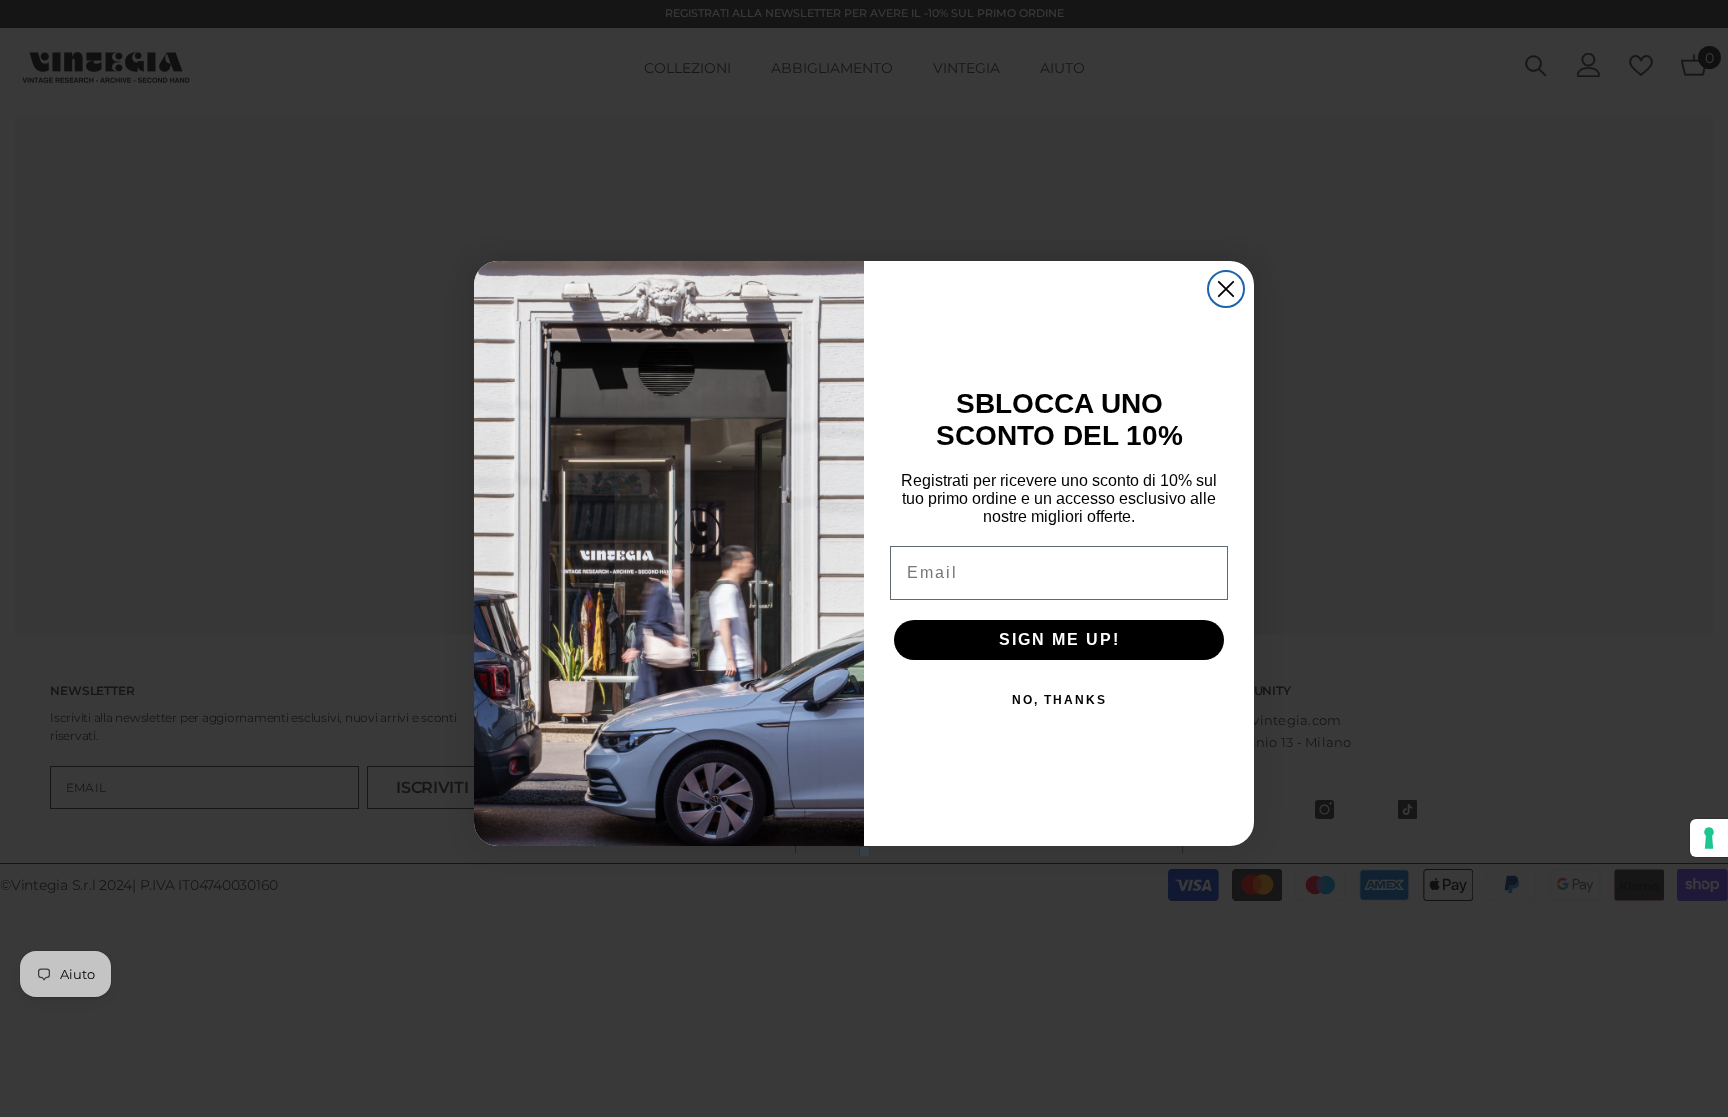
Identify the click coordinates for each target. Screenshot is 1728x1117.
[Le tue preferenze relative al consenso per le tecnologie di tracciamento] (1709, 838)
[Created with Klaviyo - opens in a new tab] (864, 851)
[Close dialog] (1226, 289)
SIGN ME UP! (1059, 639)
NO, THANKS (1059, 700)
